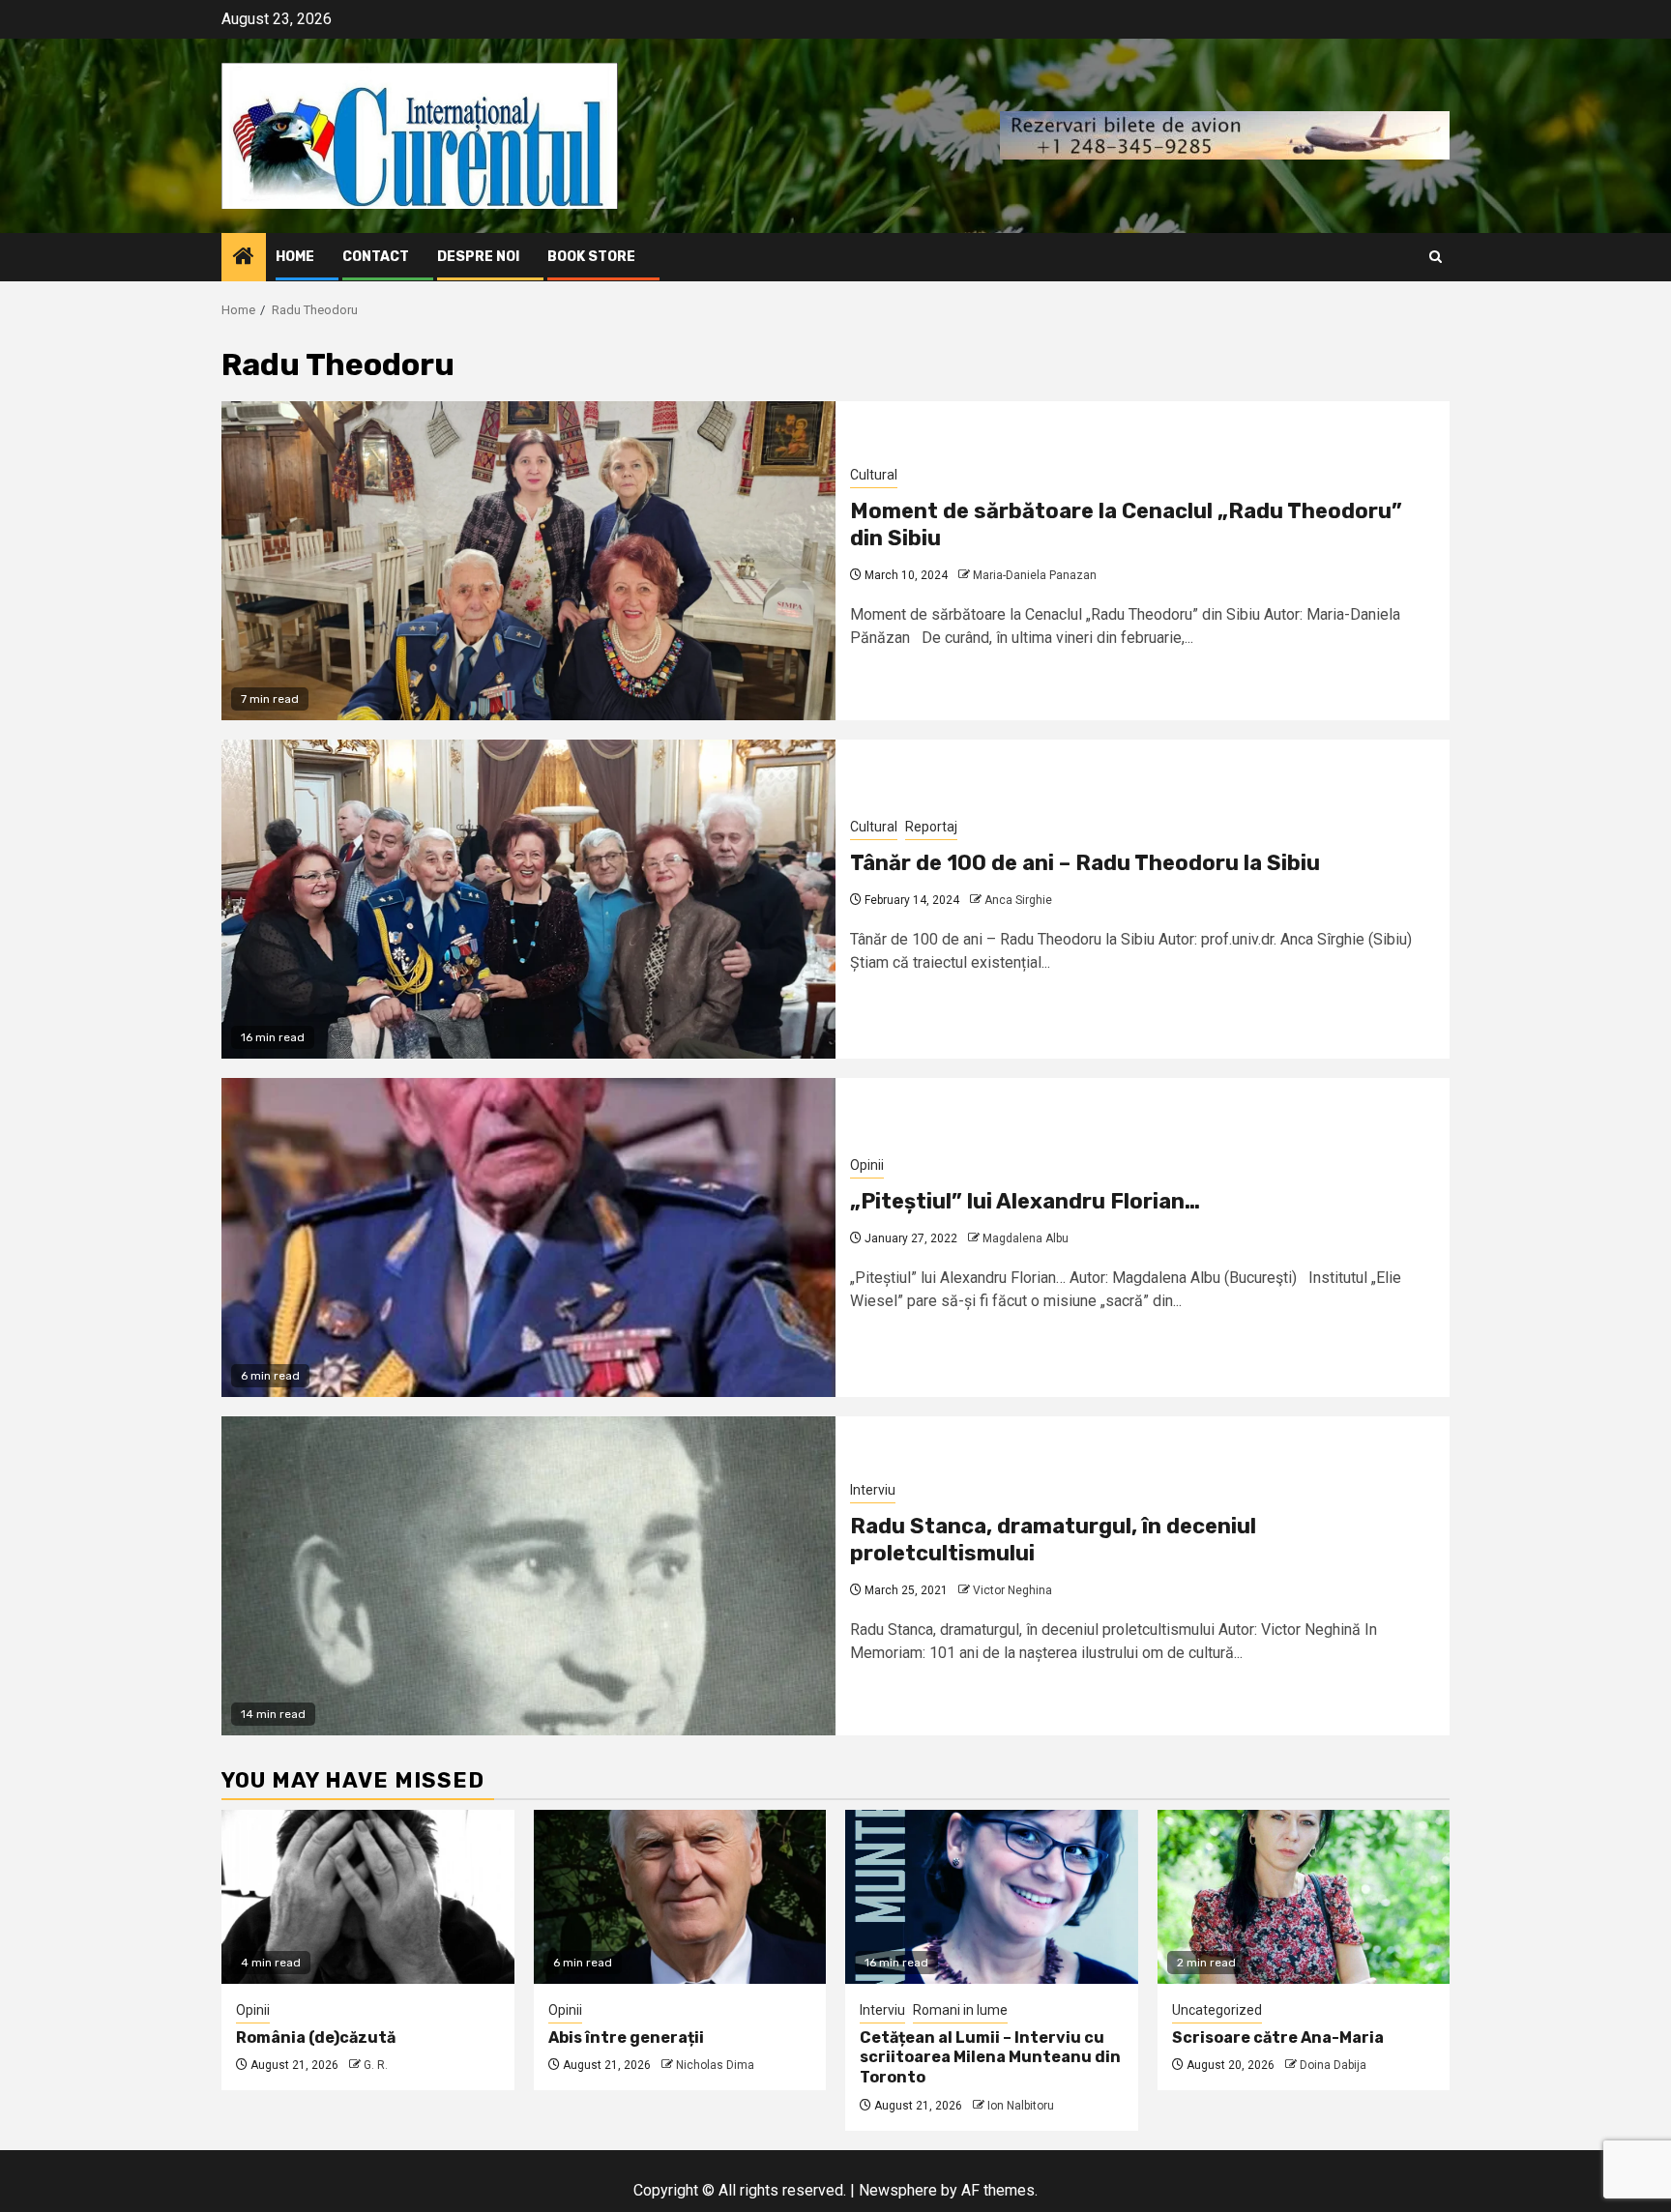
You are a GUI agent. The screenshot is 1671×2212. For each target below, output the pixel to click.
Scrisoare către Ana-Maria (1278, 2037)
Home (295, 257)
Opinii (867, 1165)
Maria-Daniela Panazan (1035, 575)
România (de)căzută (316, 2037)
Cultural (874, 475)
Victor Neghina (1012, 1590)
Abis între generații (626, 2037)
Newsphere (898, 2190)
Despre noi (478, 257)
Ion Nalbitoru (1021, 2106)
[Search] (1436, 257)
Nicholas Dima (715, 2065)
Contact (376, 257)
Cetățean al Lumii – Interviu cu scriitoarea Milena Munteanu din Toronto (990, 2058)
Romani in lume (960, 2010)
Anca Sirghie (1018, 900)
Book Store (591, 257)
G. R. (376, 2065)
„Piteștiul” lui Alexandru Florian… (1025, 1201)
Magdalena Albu (1026, 1238)
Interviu (873, 1490)
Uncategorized (1217, 2010)
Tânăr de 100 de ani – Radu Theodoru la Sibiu (1085, 863)
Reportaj (931, 827)
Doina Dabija (1333, 2065)
